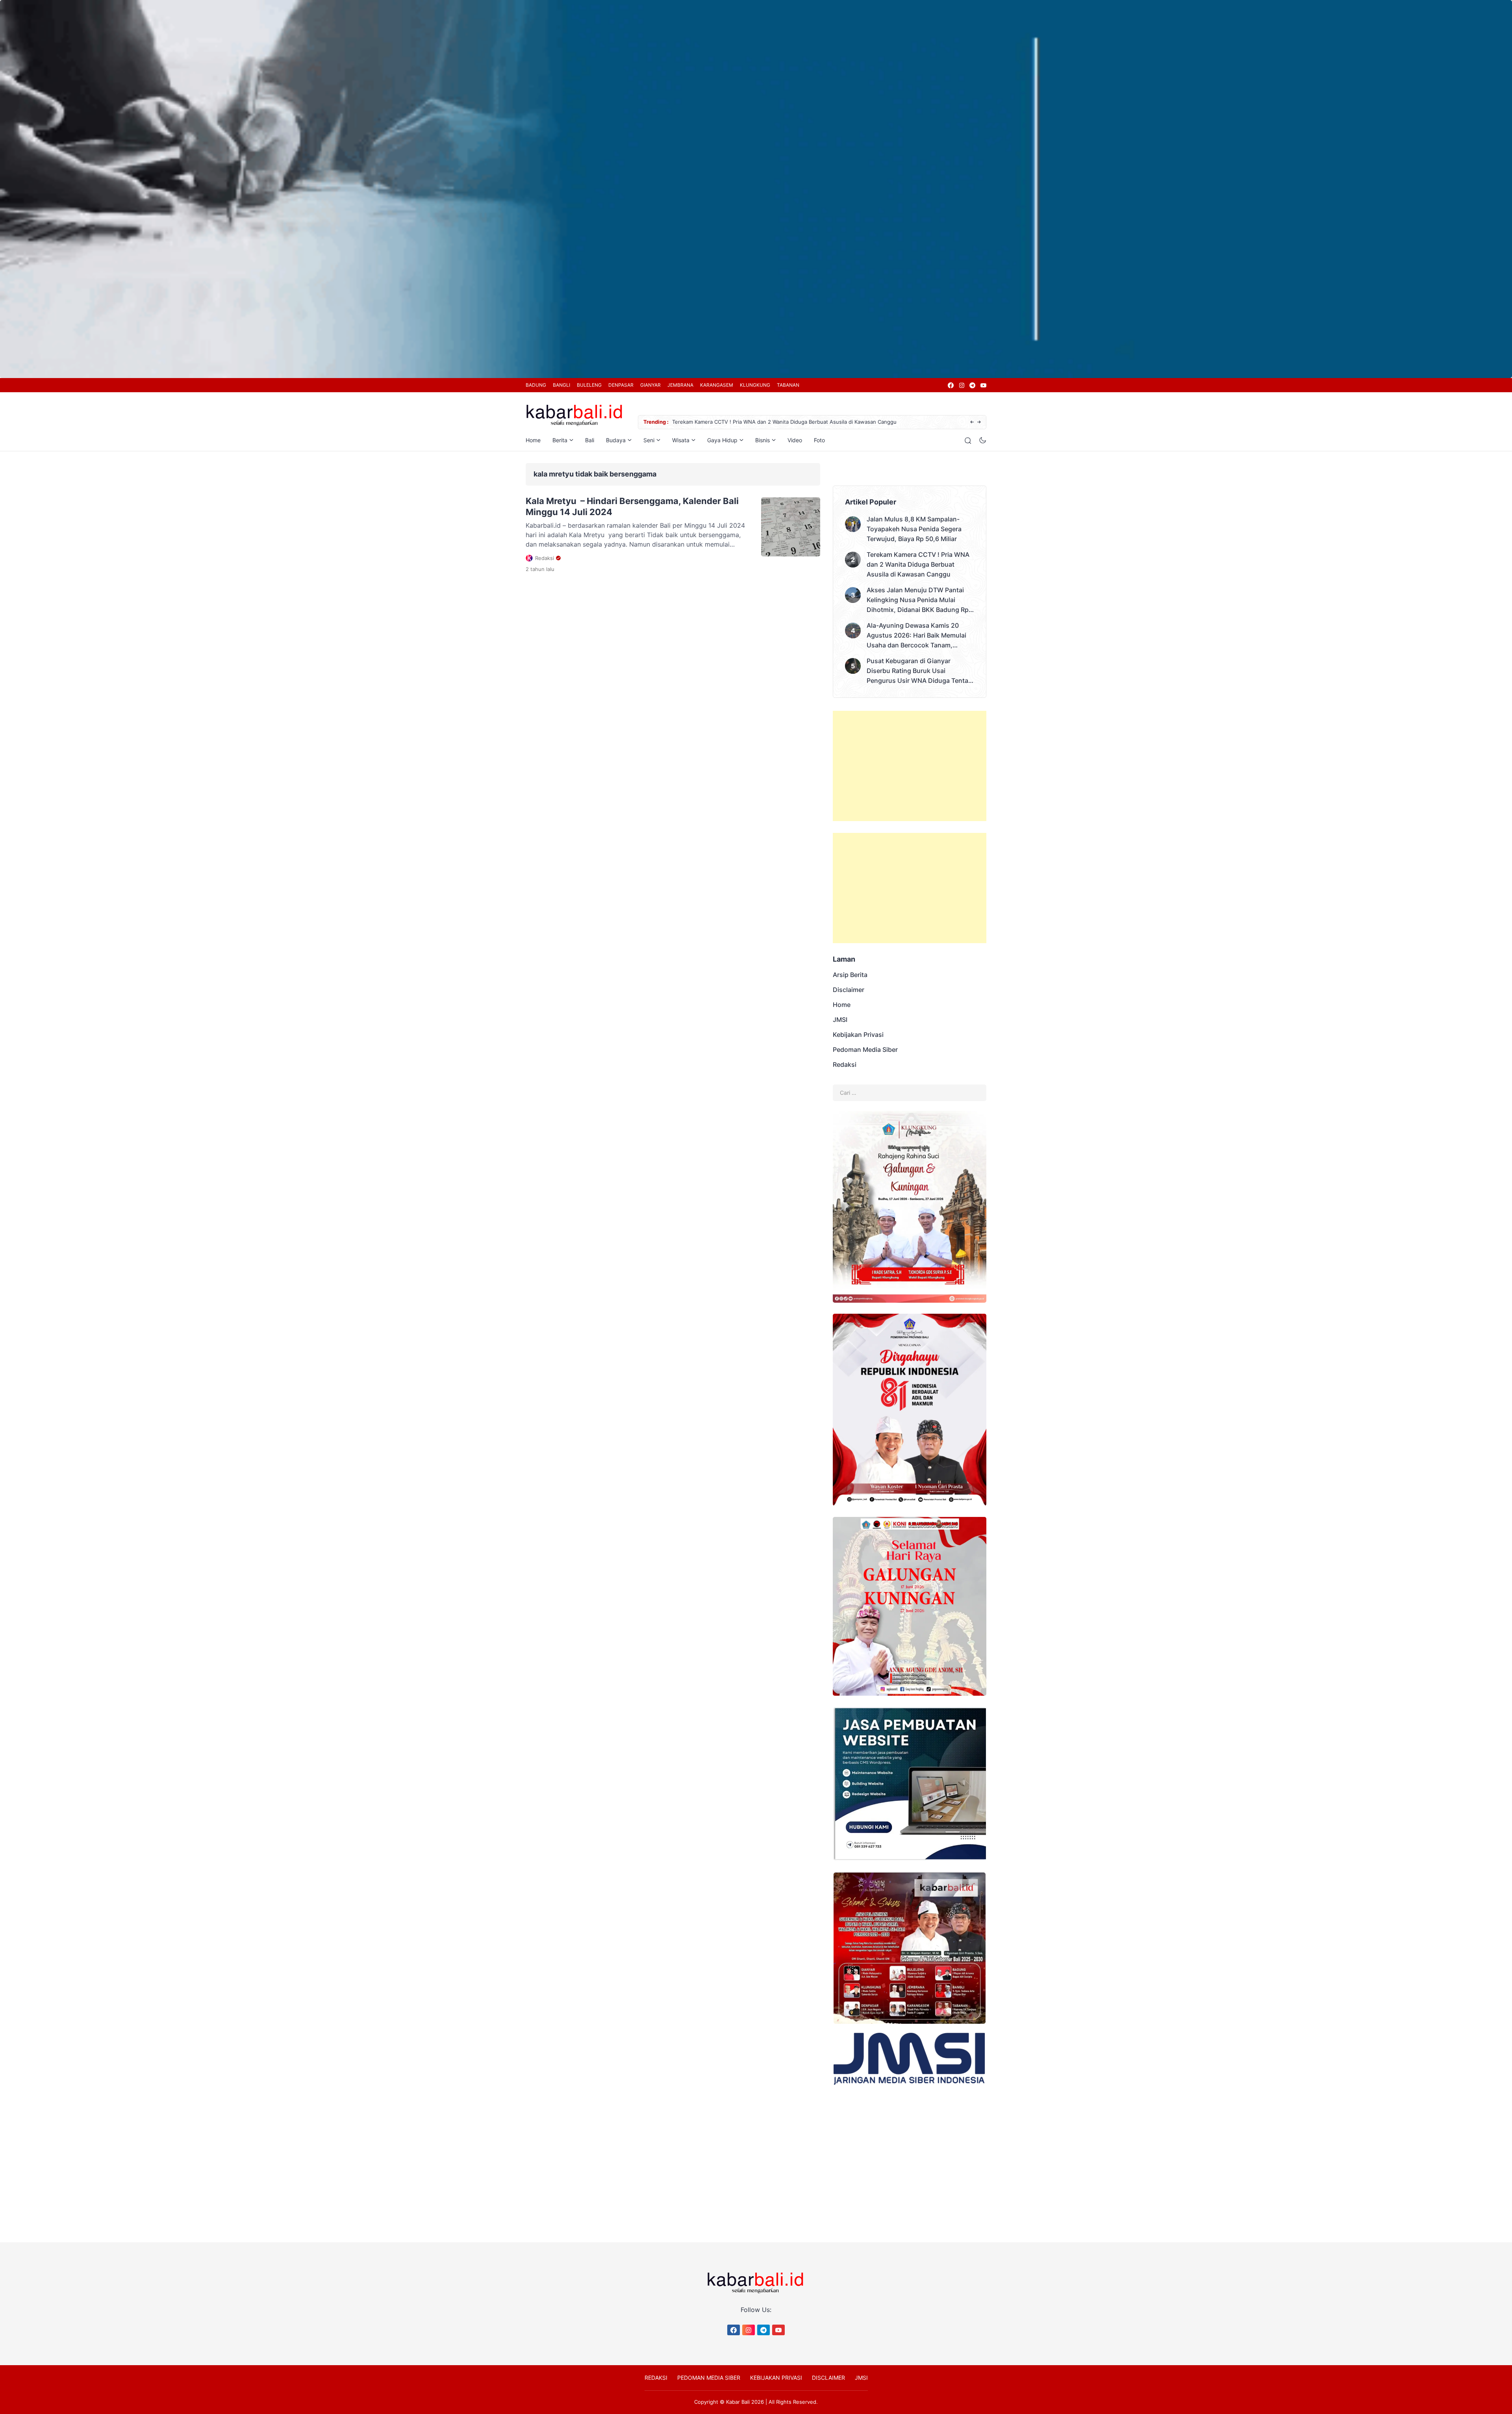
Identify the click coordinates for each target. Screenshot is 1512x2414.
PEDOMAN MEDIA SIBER (709, 2378)
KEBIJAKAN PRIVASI (776, 2378)
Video (795, 440)
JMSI (840, 1020)
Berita (560, 440)
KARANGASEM (717, 385)
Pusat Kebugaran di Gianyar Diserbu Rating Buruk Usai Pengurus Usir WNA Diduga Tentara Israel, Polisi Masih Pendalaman (920, 671)
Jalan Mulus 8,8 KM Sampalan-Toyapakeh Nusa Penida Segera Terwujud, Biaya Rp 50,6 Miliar (914, 529)
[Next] (979, 422)
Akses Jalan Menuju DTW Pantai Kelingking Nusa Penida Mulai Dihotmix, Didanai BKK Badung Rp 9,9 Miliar (801, 422)
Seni (649, 440)
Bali (590, 440)
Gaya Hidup (722, 440)
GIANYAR (650, 385)
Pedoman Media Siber (865, 1049)
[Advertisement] (910, 766)
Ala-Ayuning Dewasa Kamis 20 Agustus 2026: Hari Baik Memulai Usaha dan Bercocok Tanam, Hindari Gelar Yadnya (916, 636)
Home (533, 440)
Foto (819, 440)
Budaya (616, 440)
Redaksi (845, 1064)
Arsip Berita (850, 975)
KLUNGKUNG (755, 385)
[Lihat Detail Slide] (756, 189)
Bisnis (762, 440)
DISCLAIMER (828, 2378)
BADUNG (536, 385)
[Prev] (972, 422)
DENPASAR (621, 385)
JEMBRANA (680, 385)
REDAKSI (656, 2378)
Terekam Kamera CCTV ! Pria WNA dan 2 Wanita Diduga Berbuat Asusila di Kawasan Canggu (918, 564)
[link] (950, 385)
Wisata (681, 440)
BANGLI (561, 385)
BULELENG (589, 385)
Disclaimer (849, 990)
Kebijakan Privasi (858, 1035)
